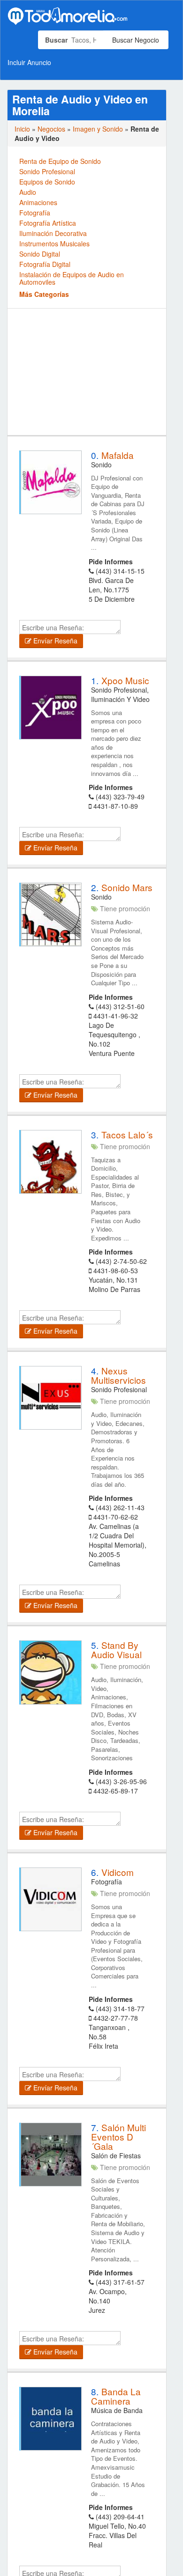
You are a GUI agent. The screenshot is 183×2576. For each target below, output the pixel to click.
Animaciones (38, 202)
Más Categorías (44, 294)
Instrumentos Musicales (54, 244)
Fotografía (35, 213)
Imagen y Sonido (98, 129)
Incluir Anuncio (29, 62)
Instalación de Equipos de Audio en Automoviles (72, 278)
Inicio (22, 129)
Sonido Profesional (47, 171)
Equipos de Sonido (47, 182)
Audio (28, 192)
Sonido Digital (40, 254)
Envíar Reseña (54, 641)
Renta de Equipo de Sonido (60, 161)
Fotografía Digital (45, 264)
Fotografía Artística (48, 223)
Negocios (51, 129)
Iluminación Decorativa (53, 233)
